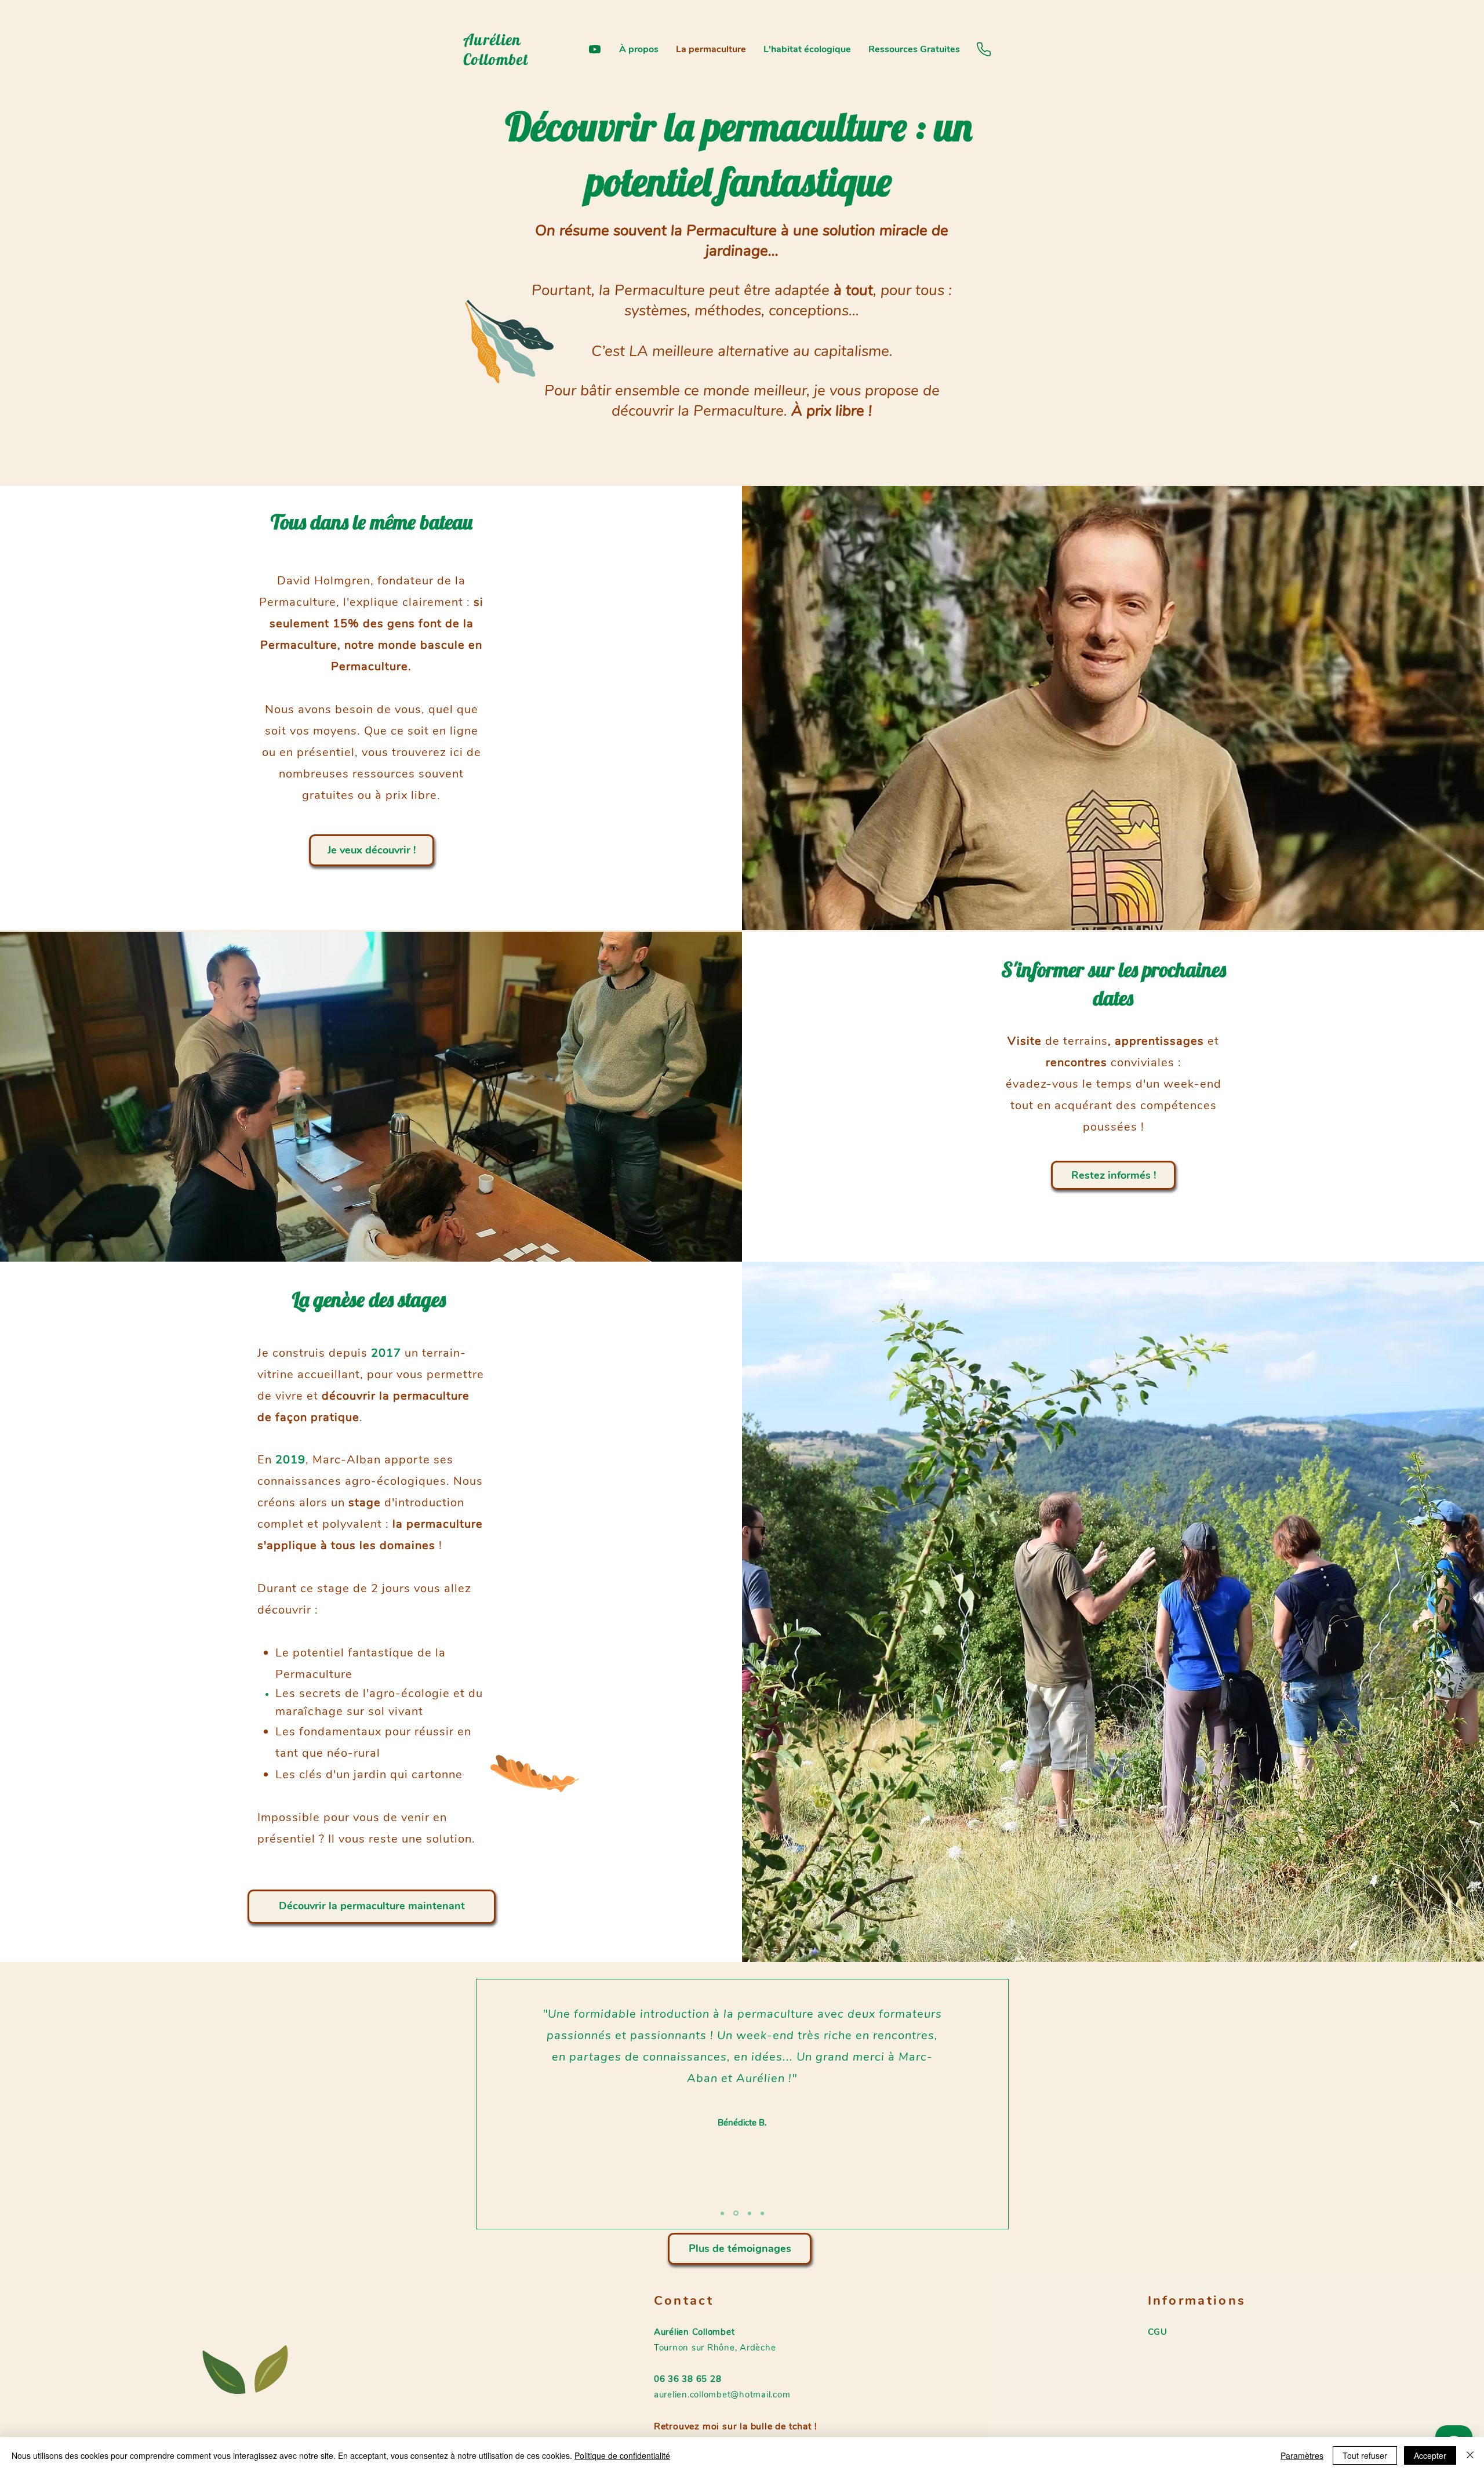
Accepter (1430, 2455)
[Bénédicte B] (735, 2213)
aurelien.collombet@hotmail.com (722, 2395)
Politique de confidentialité (622, 2455)
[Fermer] (1470, 2455)
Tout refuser (1365, 2455)
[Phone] (984, 49)
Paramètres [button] (1302, 2455)
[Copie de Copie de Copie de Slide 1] (762, 2213)
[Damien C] (722, 2213)
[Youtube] (595, 49)
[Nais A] (749, 2213)
